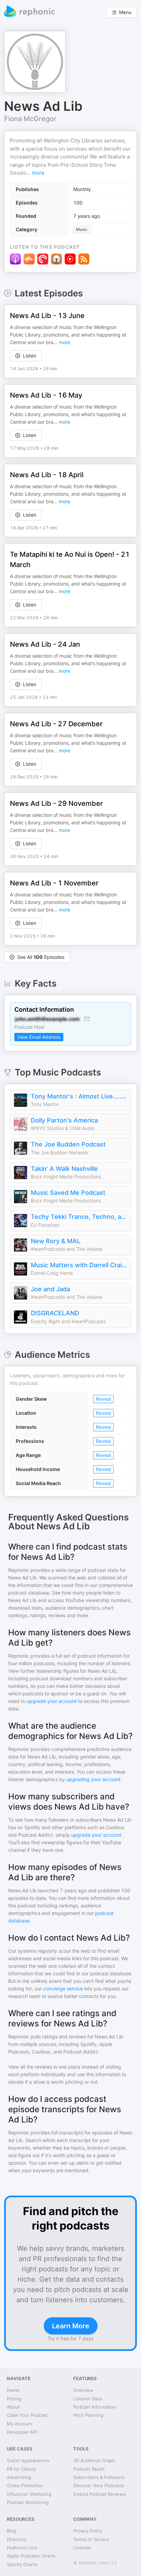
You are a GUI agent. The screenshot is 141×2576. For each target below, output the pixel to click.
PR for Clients (21, 2469)
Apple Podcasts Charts (31, 2556)
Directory (17, 2539)
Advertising (19, 2477)
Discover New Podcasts (99, 2485)
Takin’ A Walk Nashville (64, 1169)
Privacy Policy (88, 2531)
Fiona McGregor (30, 119)
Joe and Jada (50, 1289)
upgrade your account (52, 1701)
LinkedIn (82, 2548)
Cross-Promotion (25, 2485)
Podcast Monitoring (28, 2502)
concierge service (63, 1989)
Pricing (14, 2399)
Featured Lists (22, 2548)
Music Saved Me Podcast (68, 1193)
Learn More (71, 2326)
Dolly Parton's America (64, 1120)
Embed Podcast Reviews (99, 2494)
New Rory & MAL (56, 1241)
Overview (83, 2390)
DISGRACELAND (55, 1313)
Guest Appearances (28, 2460)
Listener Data (87, 2399)
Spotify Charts (22, 2564)
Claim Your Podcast (27, 2415)
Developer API (22, 2432)
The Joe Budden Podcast (68, 1144)
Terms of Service (91, 2539)
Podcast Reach (89, 2469)
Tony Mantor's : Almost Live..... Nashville (79, 1096)
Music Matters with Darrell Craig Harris (79, 1265)
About (13, 2407)
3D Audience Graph (94, 2460)
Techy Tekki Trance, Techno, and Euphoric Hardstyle (79, 1217)
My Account (20, 2424)
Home (13, 2390)
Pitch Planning (88, 2415)
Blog (11, 2531)
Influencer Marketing (29, 2494)
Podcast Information (95, 2407)
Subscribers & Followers (99, 2477)
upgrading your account (93, 1779)
